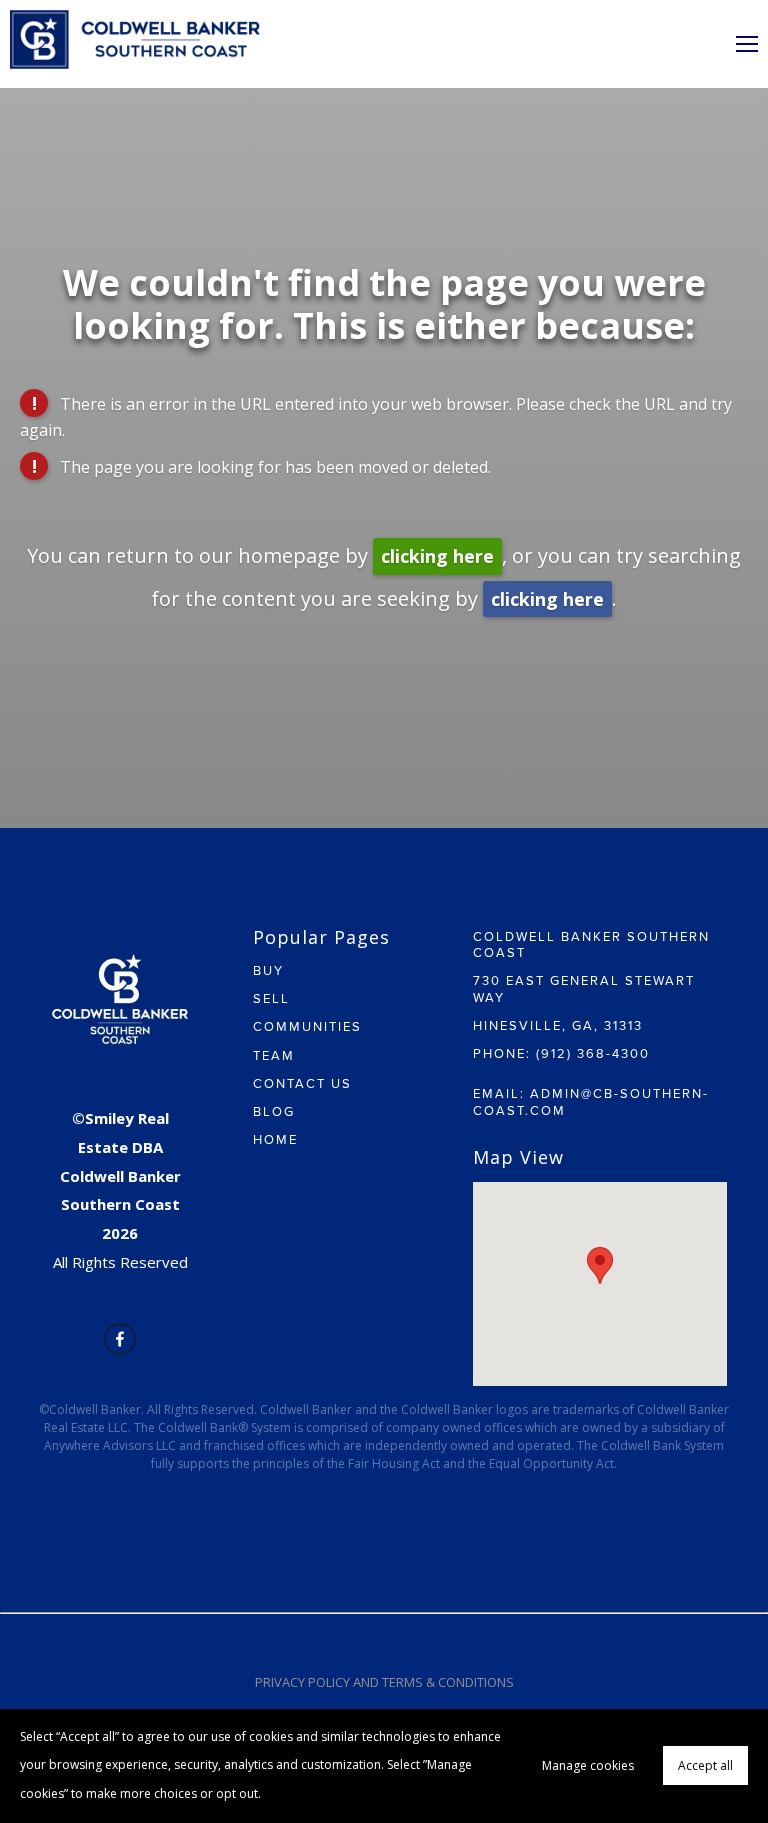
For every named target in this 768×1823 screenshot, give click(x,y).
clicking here (437, 556)
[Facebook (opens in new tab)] (120, 1339)
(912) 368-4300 (593, 1053)
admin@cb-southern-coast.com (591, 1101)
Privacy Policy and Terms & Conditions (384, 1682)
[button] (600, 1265)
